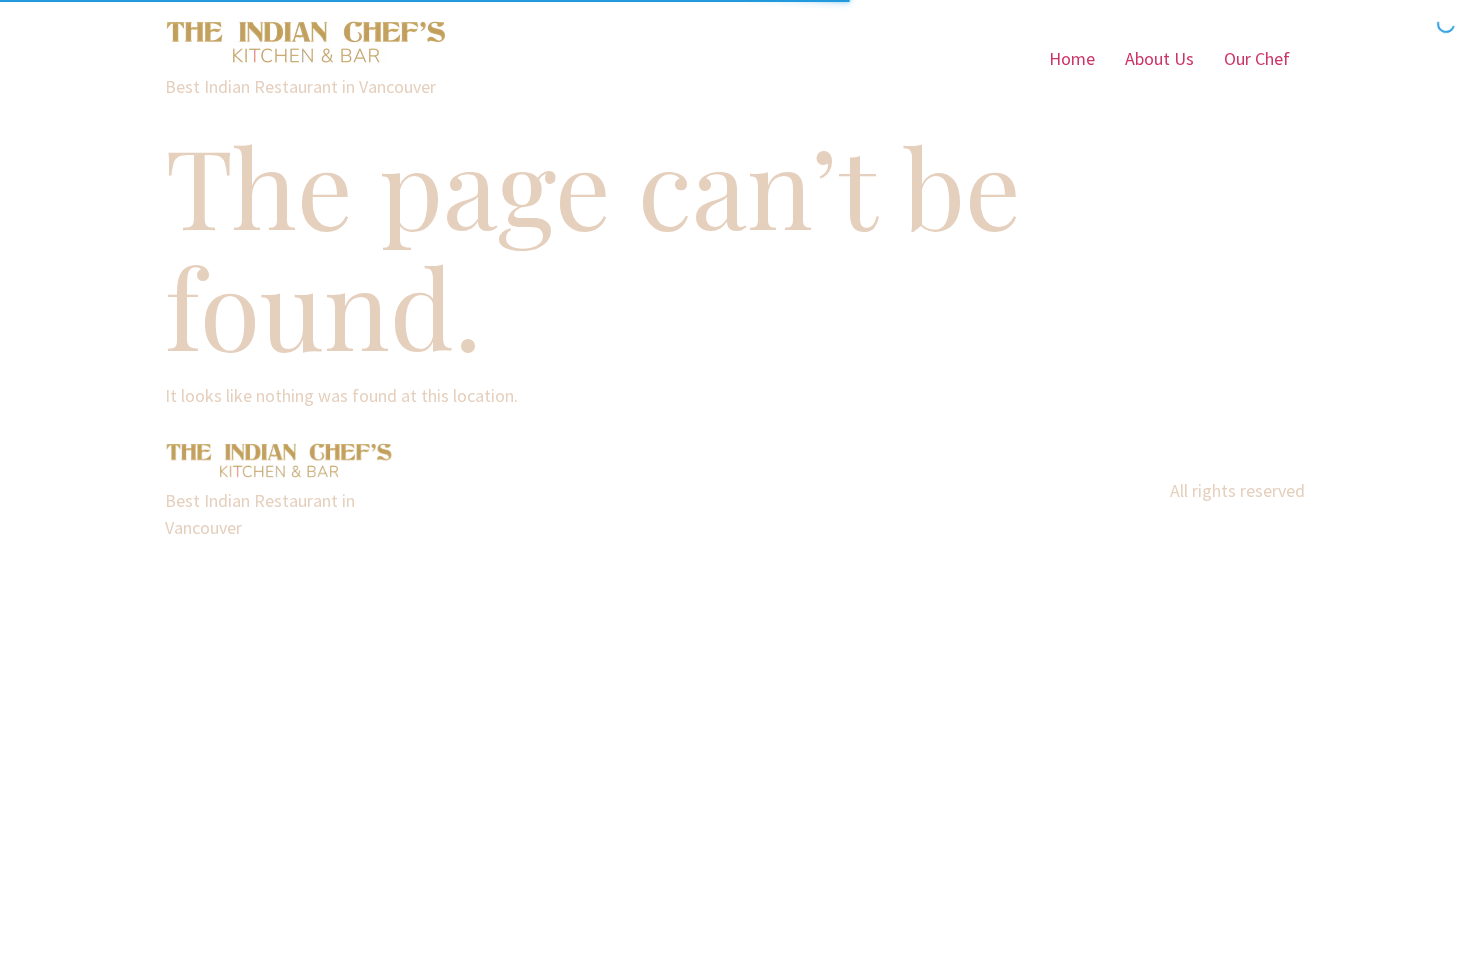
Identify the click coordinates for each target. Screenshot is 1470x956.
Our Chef (1257, 58)
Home (1072, 58)
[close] (1432, 531)
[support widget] (1410, 908)
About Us (1159, 58)
